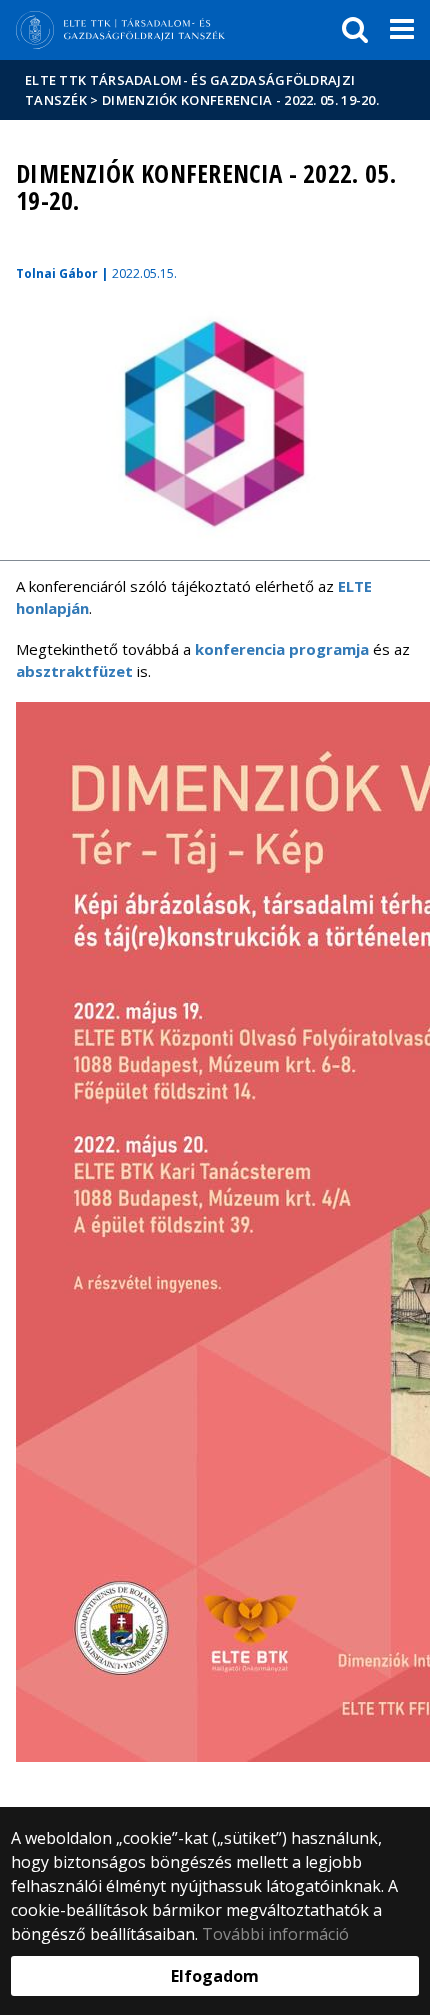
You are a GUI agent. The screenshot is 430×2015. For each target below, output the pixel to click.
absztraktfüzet (74, 671)
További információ (275, 1934)
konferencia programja (282, 649)
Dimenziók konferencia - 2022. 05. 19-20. (240, 100)
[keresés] (355, 30)
